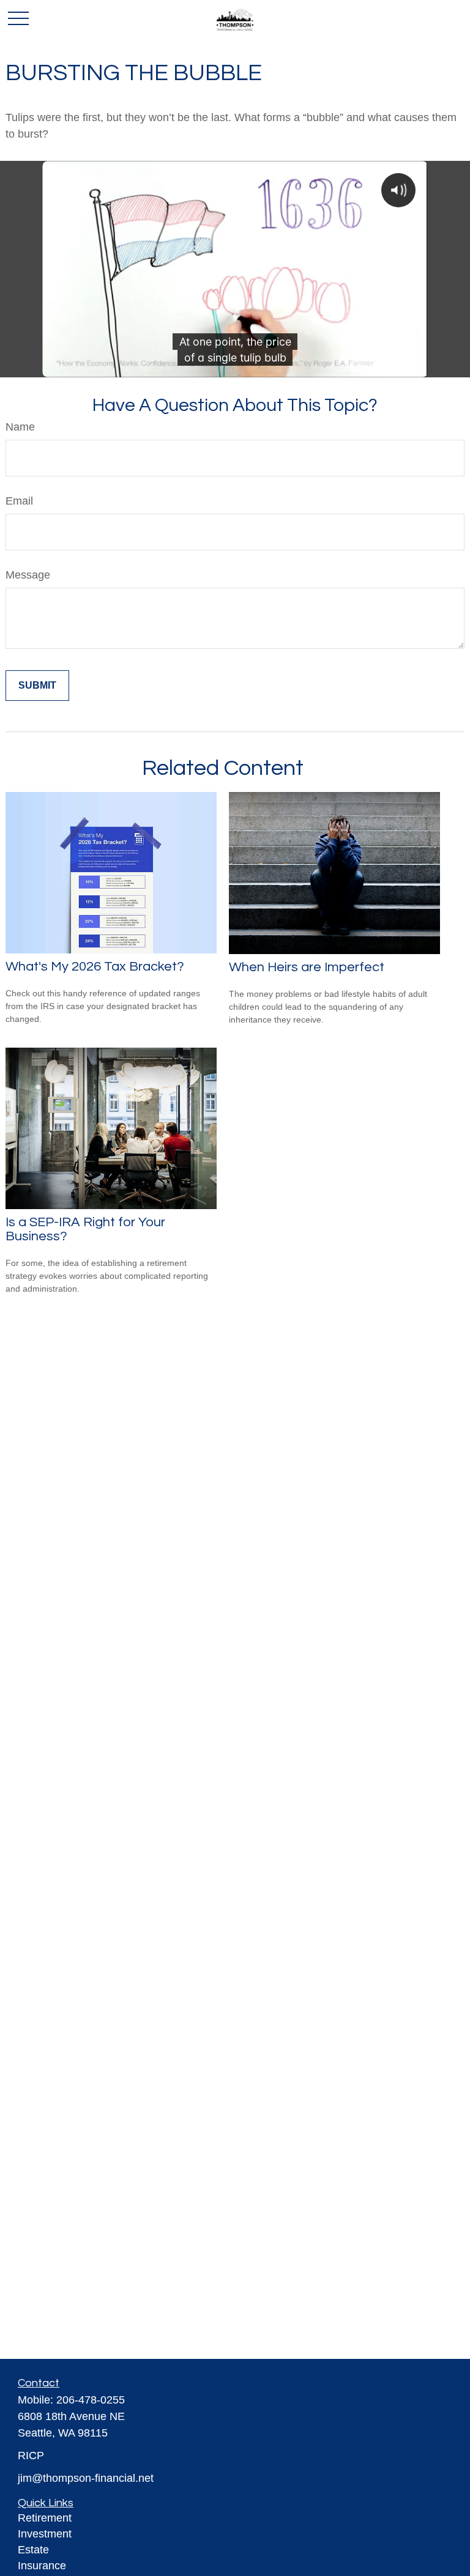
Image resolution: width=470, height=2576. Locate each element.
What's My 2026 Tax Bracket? (95, 967)
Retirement (45, 2518)
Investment (45, 2534)
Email (19, 501)
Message (28, 575)
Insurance (42, 2566)
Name (20, 427)
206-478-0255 (91, 2400)
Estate (33, 2550)
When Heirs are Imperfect (307, 967)
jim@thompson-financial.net (86, 2478)
